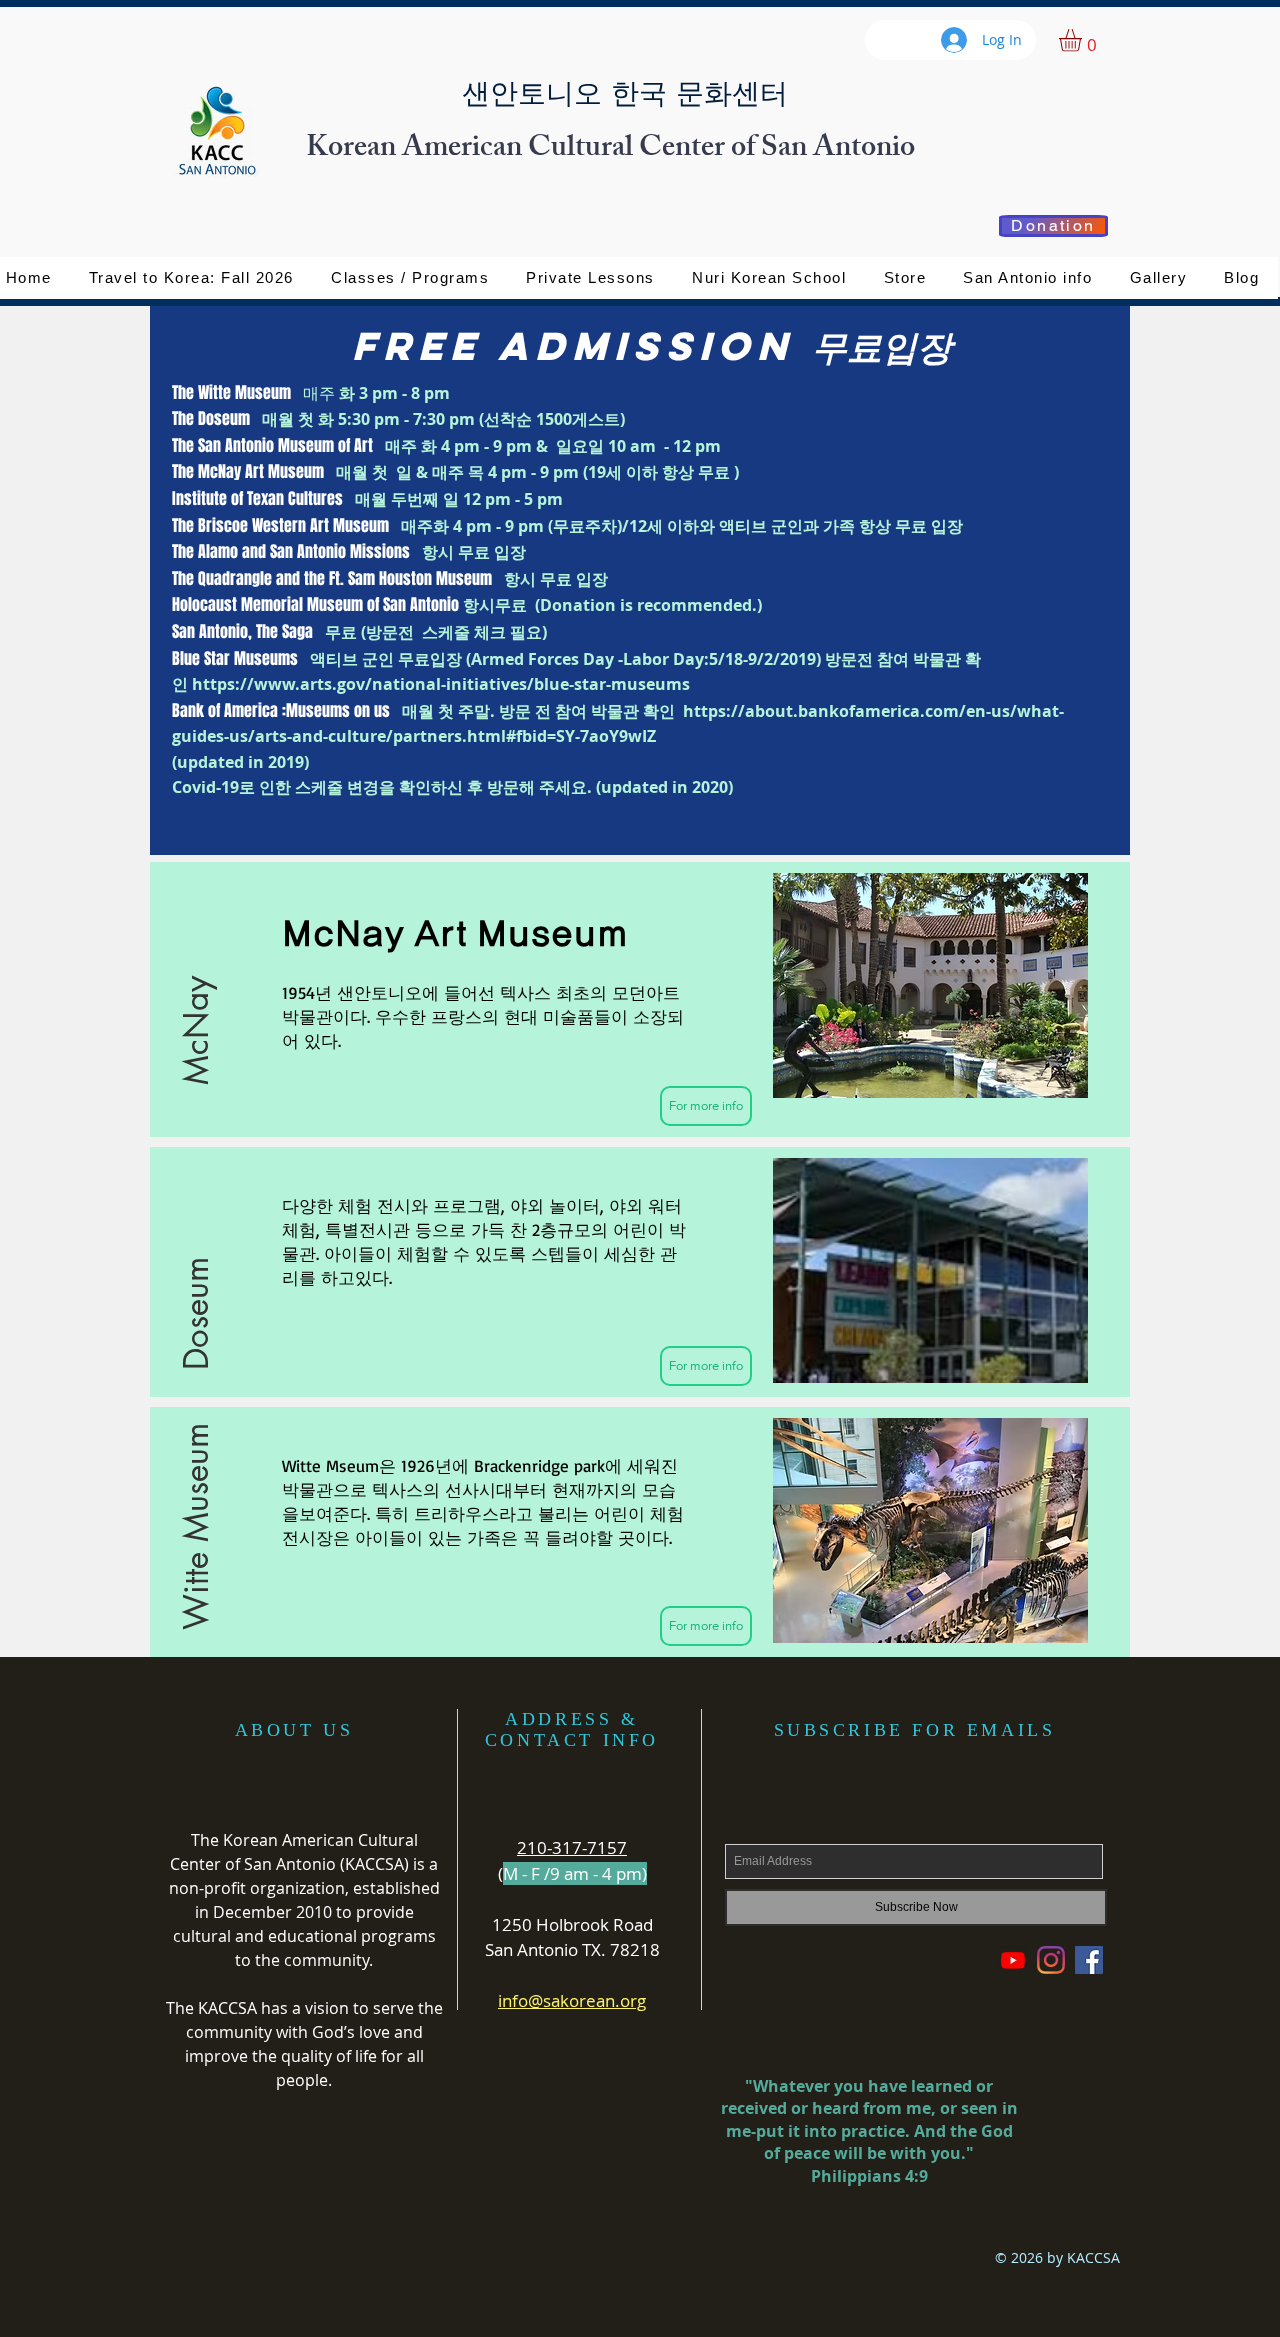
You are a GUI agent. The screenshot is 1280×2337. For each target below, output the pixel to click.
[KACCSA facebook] (1089, 1960)
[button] (905, 278)
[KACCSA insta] (1051, 1960)
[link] (1083, 40)
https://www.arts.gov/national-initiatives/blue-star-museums (441, 684)
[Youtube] (1013, 1960)
